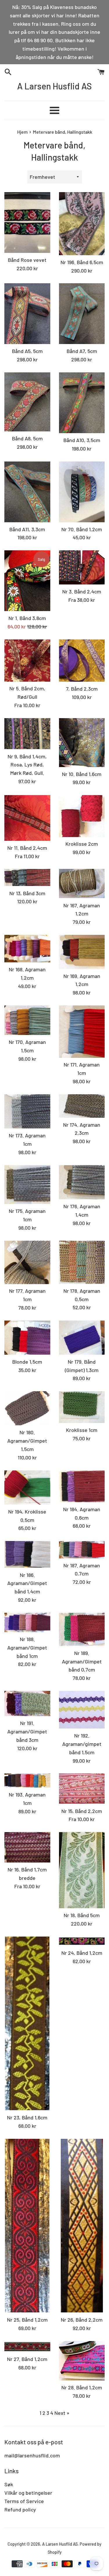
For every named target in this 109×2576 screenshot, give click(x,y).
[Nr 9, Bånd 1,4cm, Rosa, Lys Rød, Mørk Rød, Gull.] (27, 734)
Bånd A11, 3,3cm (27, 529)
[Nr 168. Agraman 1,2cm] (27, 949)
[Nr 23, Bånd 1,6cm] (27, 2024)
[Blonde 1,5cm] (27, 1338)
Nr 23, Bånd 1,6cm (27, 2117)
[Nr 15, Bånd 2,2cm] (82, 1789)
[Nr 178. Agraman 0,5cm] (82, 1262)
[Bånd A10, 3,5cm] (82, 403)
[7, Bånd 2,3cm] (82, 661)
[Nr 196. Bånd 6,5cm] (82, 224)
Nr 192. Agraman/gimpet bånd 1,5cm (82, 1744)
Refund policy (20, 2509)
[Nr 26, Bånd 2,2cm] (82, 2226)
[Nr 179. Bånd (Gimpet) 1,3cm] (82, 1338)
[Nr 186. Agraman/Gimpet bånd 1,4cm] (27, 1554)
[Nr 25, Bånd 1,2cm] (27, 2226)
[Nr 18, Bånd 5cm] (82, 1870)
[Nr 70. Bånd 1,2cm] (82, 492)
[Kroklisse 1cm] (82, 1407)
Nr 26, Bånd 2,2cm (82, 2320)
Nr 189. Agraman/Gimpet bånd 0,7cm (82, 1661)
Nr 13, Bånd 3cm (27, 893)
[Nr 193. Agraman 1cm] (27, 1780)
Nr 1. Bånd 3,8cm (27, 618)
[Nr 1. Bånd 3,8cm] (27, 581)
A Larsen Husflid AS (54, 86)
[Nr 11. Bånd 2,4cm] (27, 818)
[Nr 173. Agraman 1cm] (27, 1111)
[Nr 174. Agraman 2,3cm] (82, 1106)
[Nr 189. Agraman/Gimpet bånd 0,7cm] (82, 1629)
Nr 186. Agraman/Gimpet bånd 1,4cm (27, 1583)
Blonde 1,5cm (27, 1362)
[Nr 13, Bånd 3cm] (27, 877)
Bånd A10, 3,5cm (82, 440)
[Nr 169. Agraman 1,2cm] (82, 952)
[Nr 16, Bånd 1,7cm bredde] (27, 1847)
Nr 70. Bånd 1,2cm (82, 529)
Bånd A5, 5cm (27, 351)
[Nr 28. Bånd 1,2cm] (82, 2361)
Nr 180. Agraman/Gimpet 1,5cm (27, 1441)
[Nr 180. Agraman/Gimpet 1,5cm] (27, 1408)
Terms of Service (24, 2501)
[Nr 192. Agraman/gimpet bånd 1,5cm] (82, 1710)
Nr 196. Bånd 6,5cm (82, 262)
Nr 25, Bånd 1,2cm (27, 2320)
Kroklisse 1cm (82, 1430)
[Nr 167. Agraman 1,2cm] (82, 884)
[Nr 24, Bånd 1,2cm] (82, 1941)
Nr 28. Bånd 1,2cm (82, 2387)
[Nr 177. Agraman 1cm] (27, 1262)
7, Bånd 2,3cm (82, 689)
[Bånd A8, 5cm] (27, 402)
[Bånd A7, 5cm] (82, 314)
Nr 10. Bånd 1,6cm (82, 774)
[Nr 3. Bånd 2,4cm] (82, 567)
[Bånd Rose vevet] (27, 223)
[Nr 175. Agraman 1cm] (27, 1185)
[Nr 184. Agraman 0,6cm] (82, 1486)
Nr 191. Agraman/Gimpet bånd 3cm (27, 1731)
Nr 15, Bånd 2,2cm (82, 1811)
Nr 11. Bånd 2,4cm (27, 848)
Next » (62, 2413)
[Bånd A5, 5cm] (27, 314)
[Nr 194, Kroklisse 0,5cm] (27, 1488)
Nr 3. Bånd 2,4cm (82, 591)
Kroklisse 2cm (82, 844)
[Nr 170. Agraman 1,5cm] (27, 1020)
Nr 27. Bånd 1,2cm (27, 2359)
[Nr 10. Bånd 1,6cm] (82, 743)
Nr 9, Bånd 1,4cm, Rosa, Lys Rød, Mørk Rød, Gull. (27, 765)
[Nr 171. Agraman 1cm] (82, 1032)
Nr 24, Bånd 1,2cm (82, 1953)
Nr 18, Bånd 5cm (82, 1915)
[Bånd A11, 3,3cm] (27, 492)
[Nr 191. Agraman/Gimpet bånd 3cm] (27, 1703)
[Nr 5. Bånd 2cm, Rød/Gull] (27, 660)
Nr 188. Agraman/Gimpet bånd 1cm (27, 1648)
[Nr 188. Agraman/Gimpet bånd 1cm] (27, 1622)
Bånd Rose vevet (27, 260)
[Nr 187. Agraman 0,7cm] (82, 1550)
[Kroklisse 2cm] (82, 816)
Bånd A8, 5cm (27, 438)
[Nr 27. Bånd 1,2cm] (27, 2347)
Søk (9, 2484)
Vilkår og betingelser (28, 2493)
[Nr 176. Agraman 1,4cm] (82, 1182)
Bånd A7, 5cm (82, 351)
